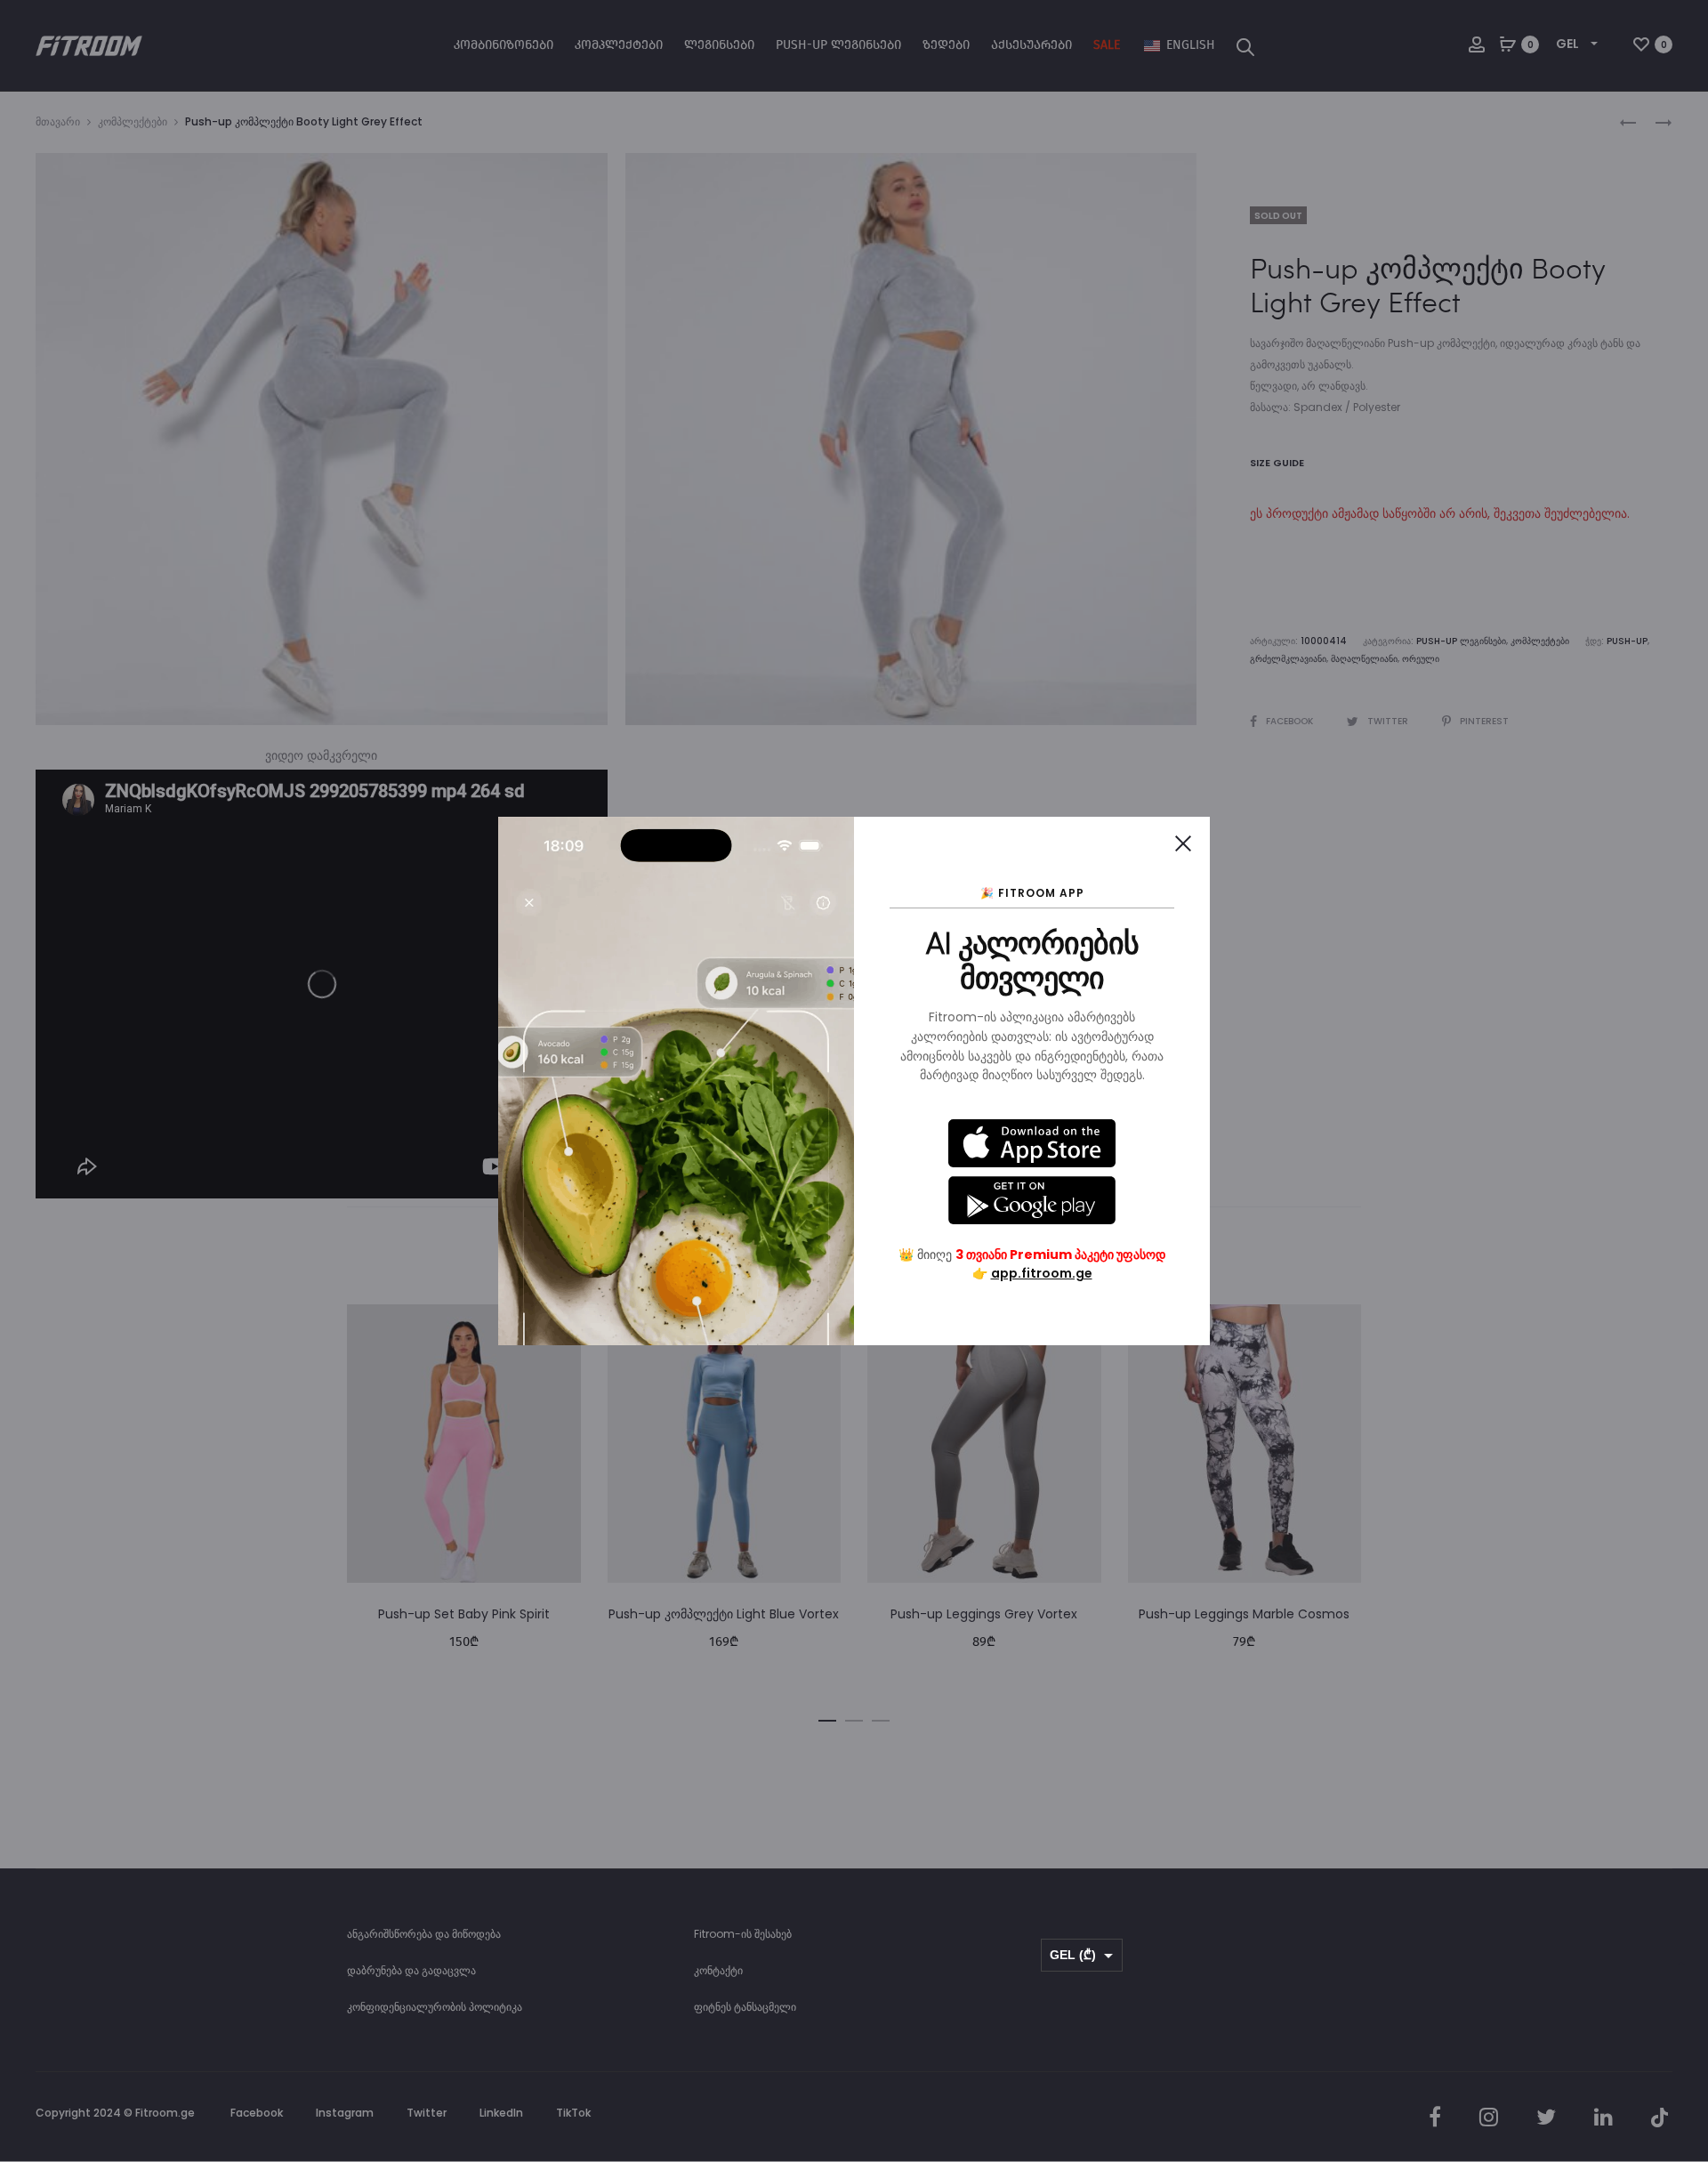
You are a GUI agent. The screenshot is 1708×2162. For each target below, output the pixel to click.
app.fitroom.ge (1042, 1273)
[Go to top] (1681, 1970)
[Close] (1183, 843)
